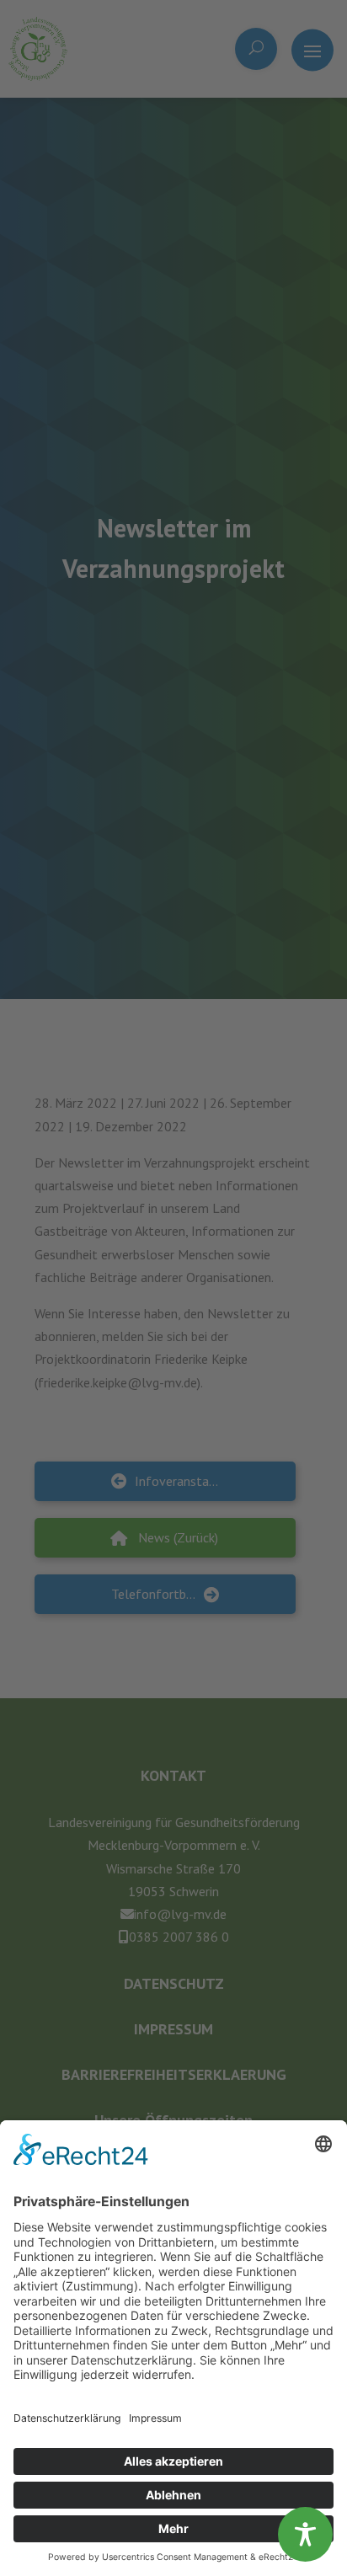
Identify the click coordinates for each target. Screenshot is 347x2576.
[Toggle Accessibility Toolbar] (305, 2534)
